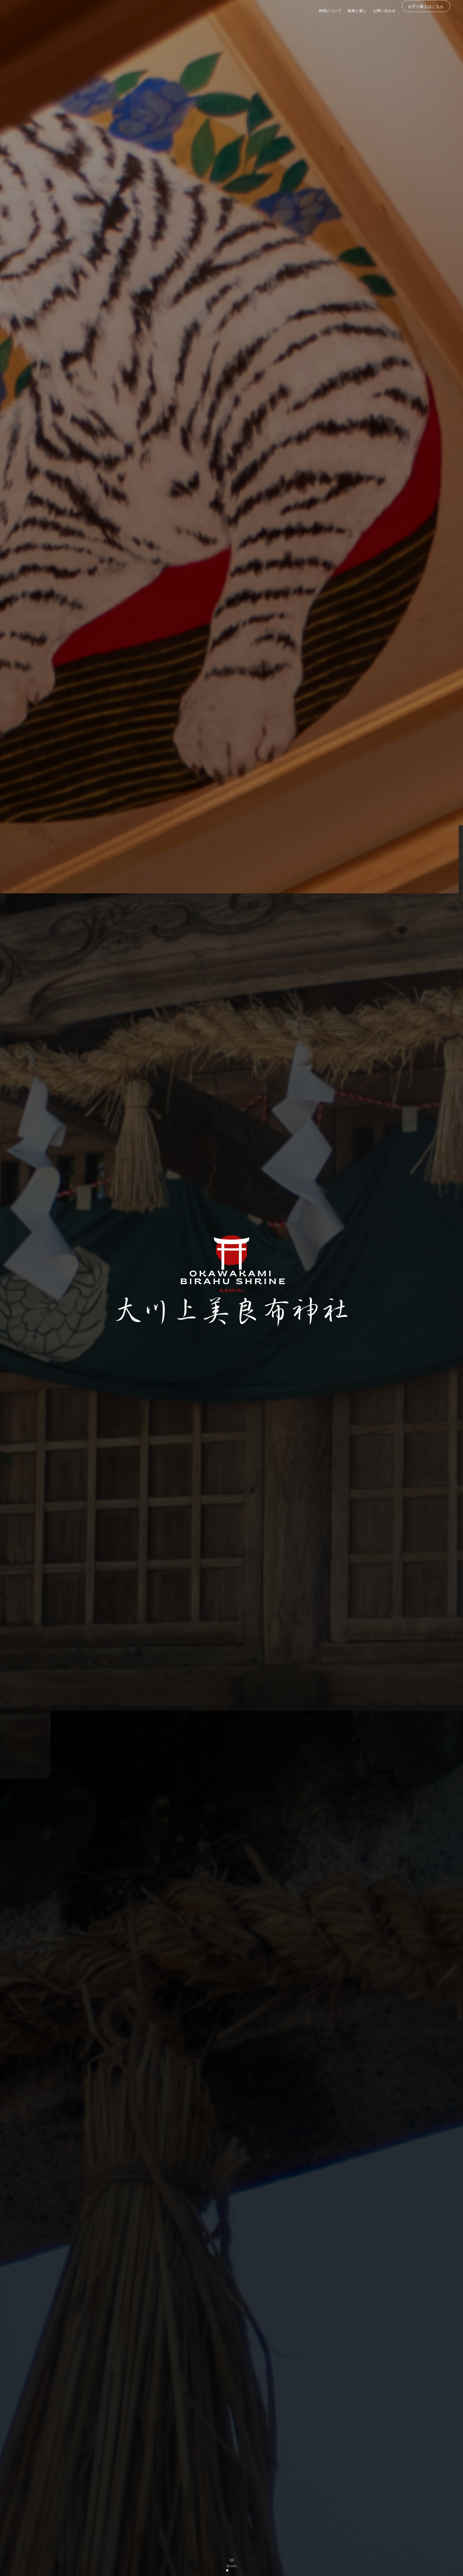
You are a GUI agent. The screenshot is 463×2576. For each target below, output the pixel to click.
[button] (223, 2570)
